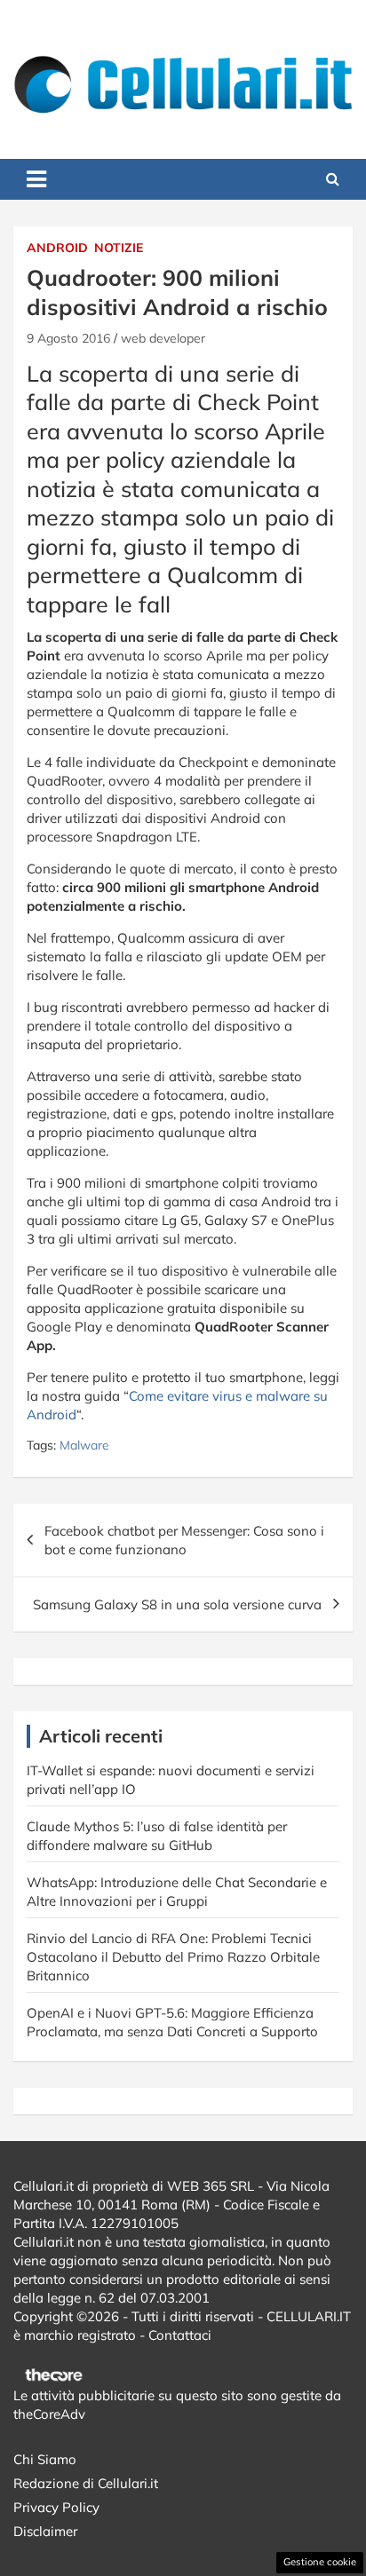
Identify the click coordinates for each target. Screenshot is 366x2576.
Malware (84, 1445)
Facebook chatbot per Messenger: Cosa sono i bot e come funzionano (184, 1540)
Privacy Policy (56, 2507)
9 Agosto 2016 (68, 338)
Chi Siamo (45, 2459)
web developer (163, 338)
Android (57, 248)
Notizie (119, 248)
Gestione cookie (320, 2562)
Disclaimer (45, 2531)
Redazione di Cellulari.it (86, 2483)
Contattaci (180, 2335)
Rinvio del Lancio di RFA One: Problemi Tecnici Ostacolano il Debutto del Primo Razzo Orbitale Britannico (173, 1957)
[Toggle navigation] (36, 179)
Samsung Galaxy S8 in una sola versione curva (177, 1604)
